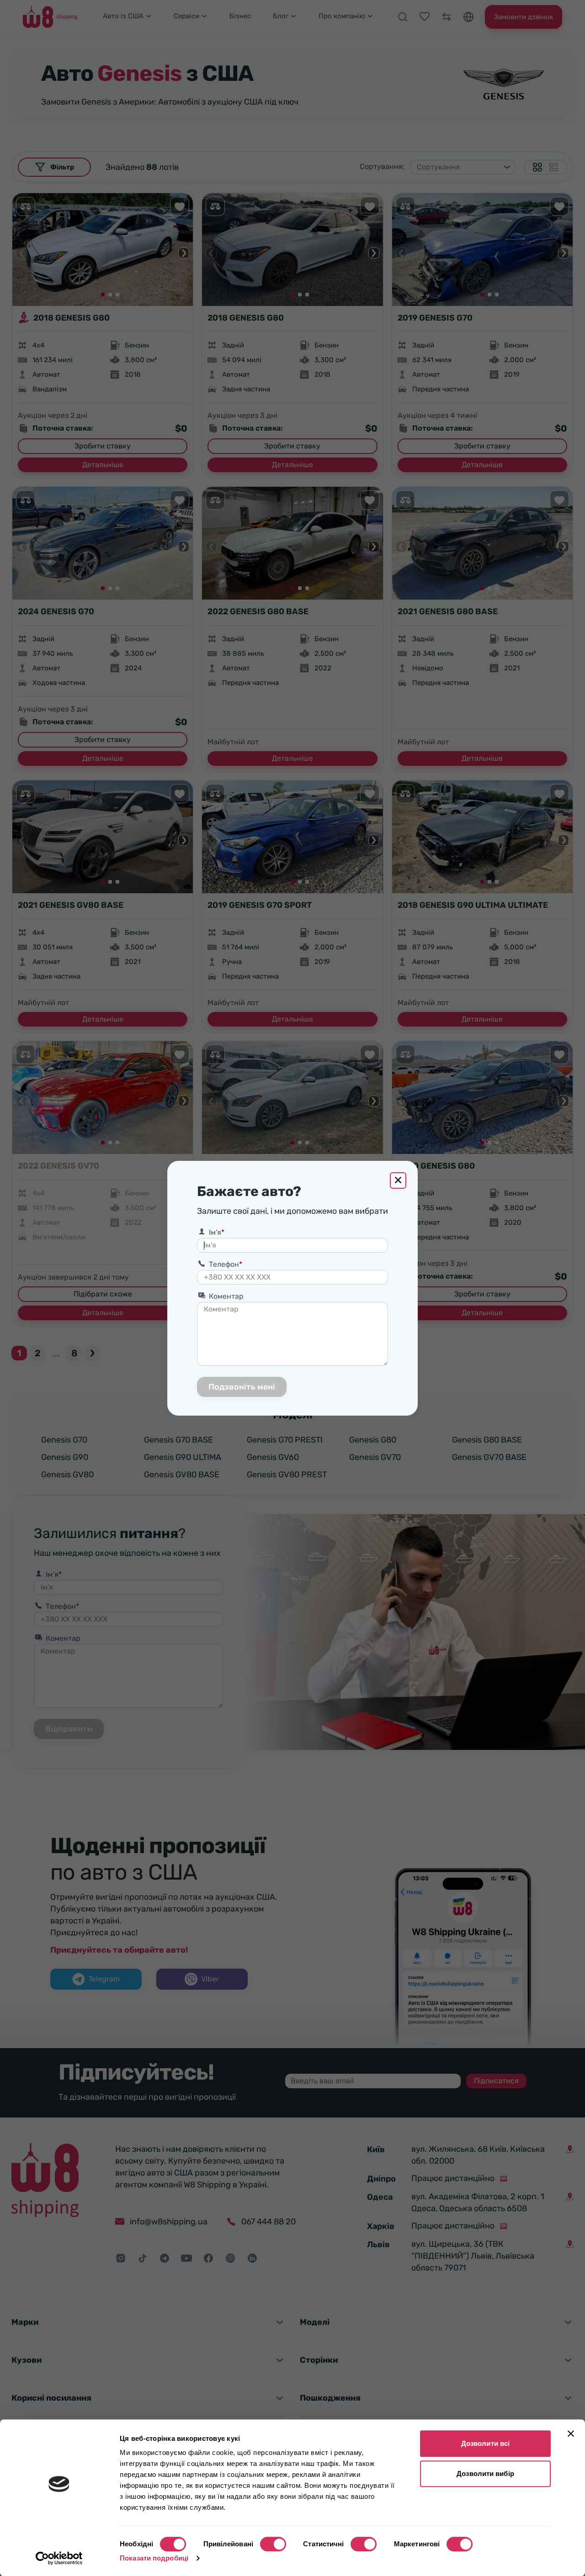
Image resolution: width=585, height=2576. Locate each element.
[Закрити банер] (571, 2434)
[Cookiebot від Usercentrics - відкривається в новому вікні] (59, 2558)
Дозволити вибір (485, 2473)
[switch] (273, 2544)
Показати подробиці (154, 2558)
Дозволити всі (485, 2443)
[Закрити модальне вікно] (398, 1180)
